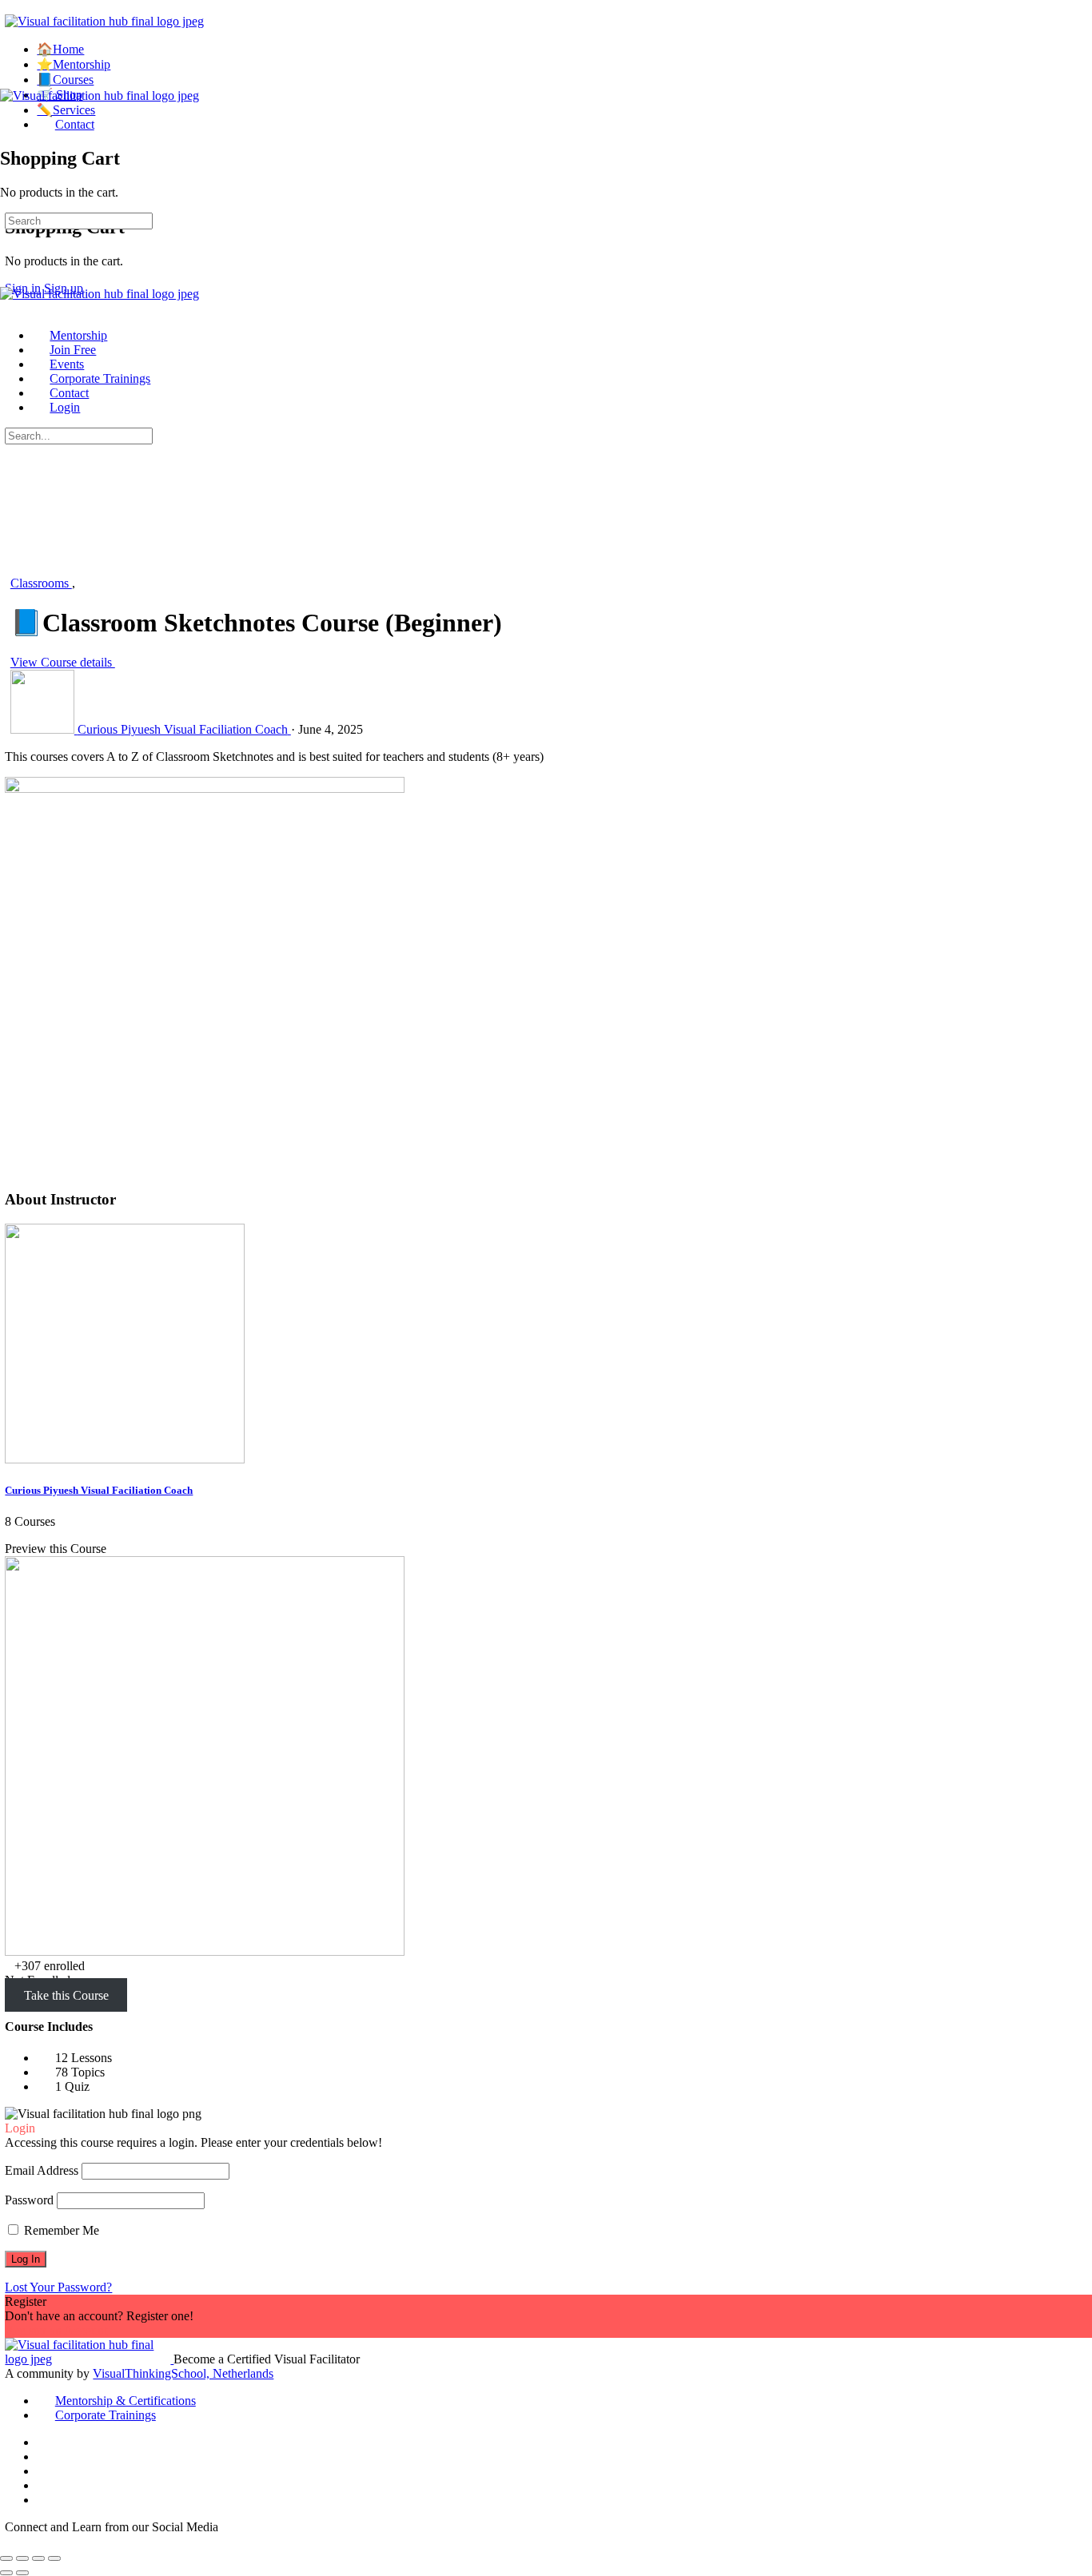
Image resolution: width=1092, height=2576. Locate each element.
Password (29, 2200)
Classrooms (41, 583)
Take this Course (66, 1995)
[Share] (38, 2558)
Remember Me (60, 2230)
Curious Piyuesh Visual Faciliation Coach (99, 1490)
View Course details (63, 662)
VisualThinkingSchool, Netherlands (183, 2373)
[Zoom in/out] (6, 2558)
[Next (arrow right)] (22, 2573)
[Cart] (9, 124)
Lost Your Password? (58, 2287)
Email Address (42, 2170)
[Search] (14, 179)
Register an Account (56, 2330)
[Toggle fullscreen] (22, 2558)
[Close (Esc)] (54, 2558)
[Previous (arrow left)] (6, 2573)
